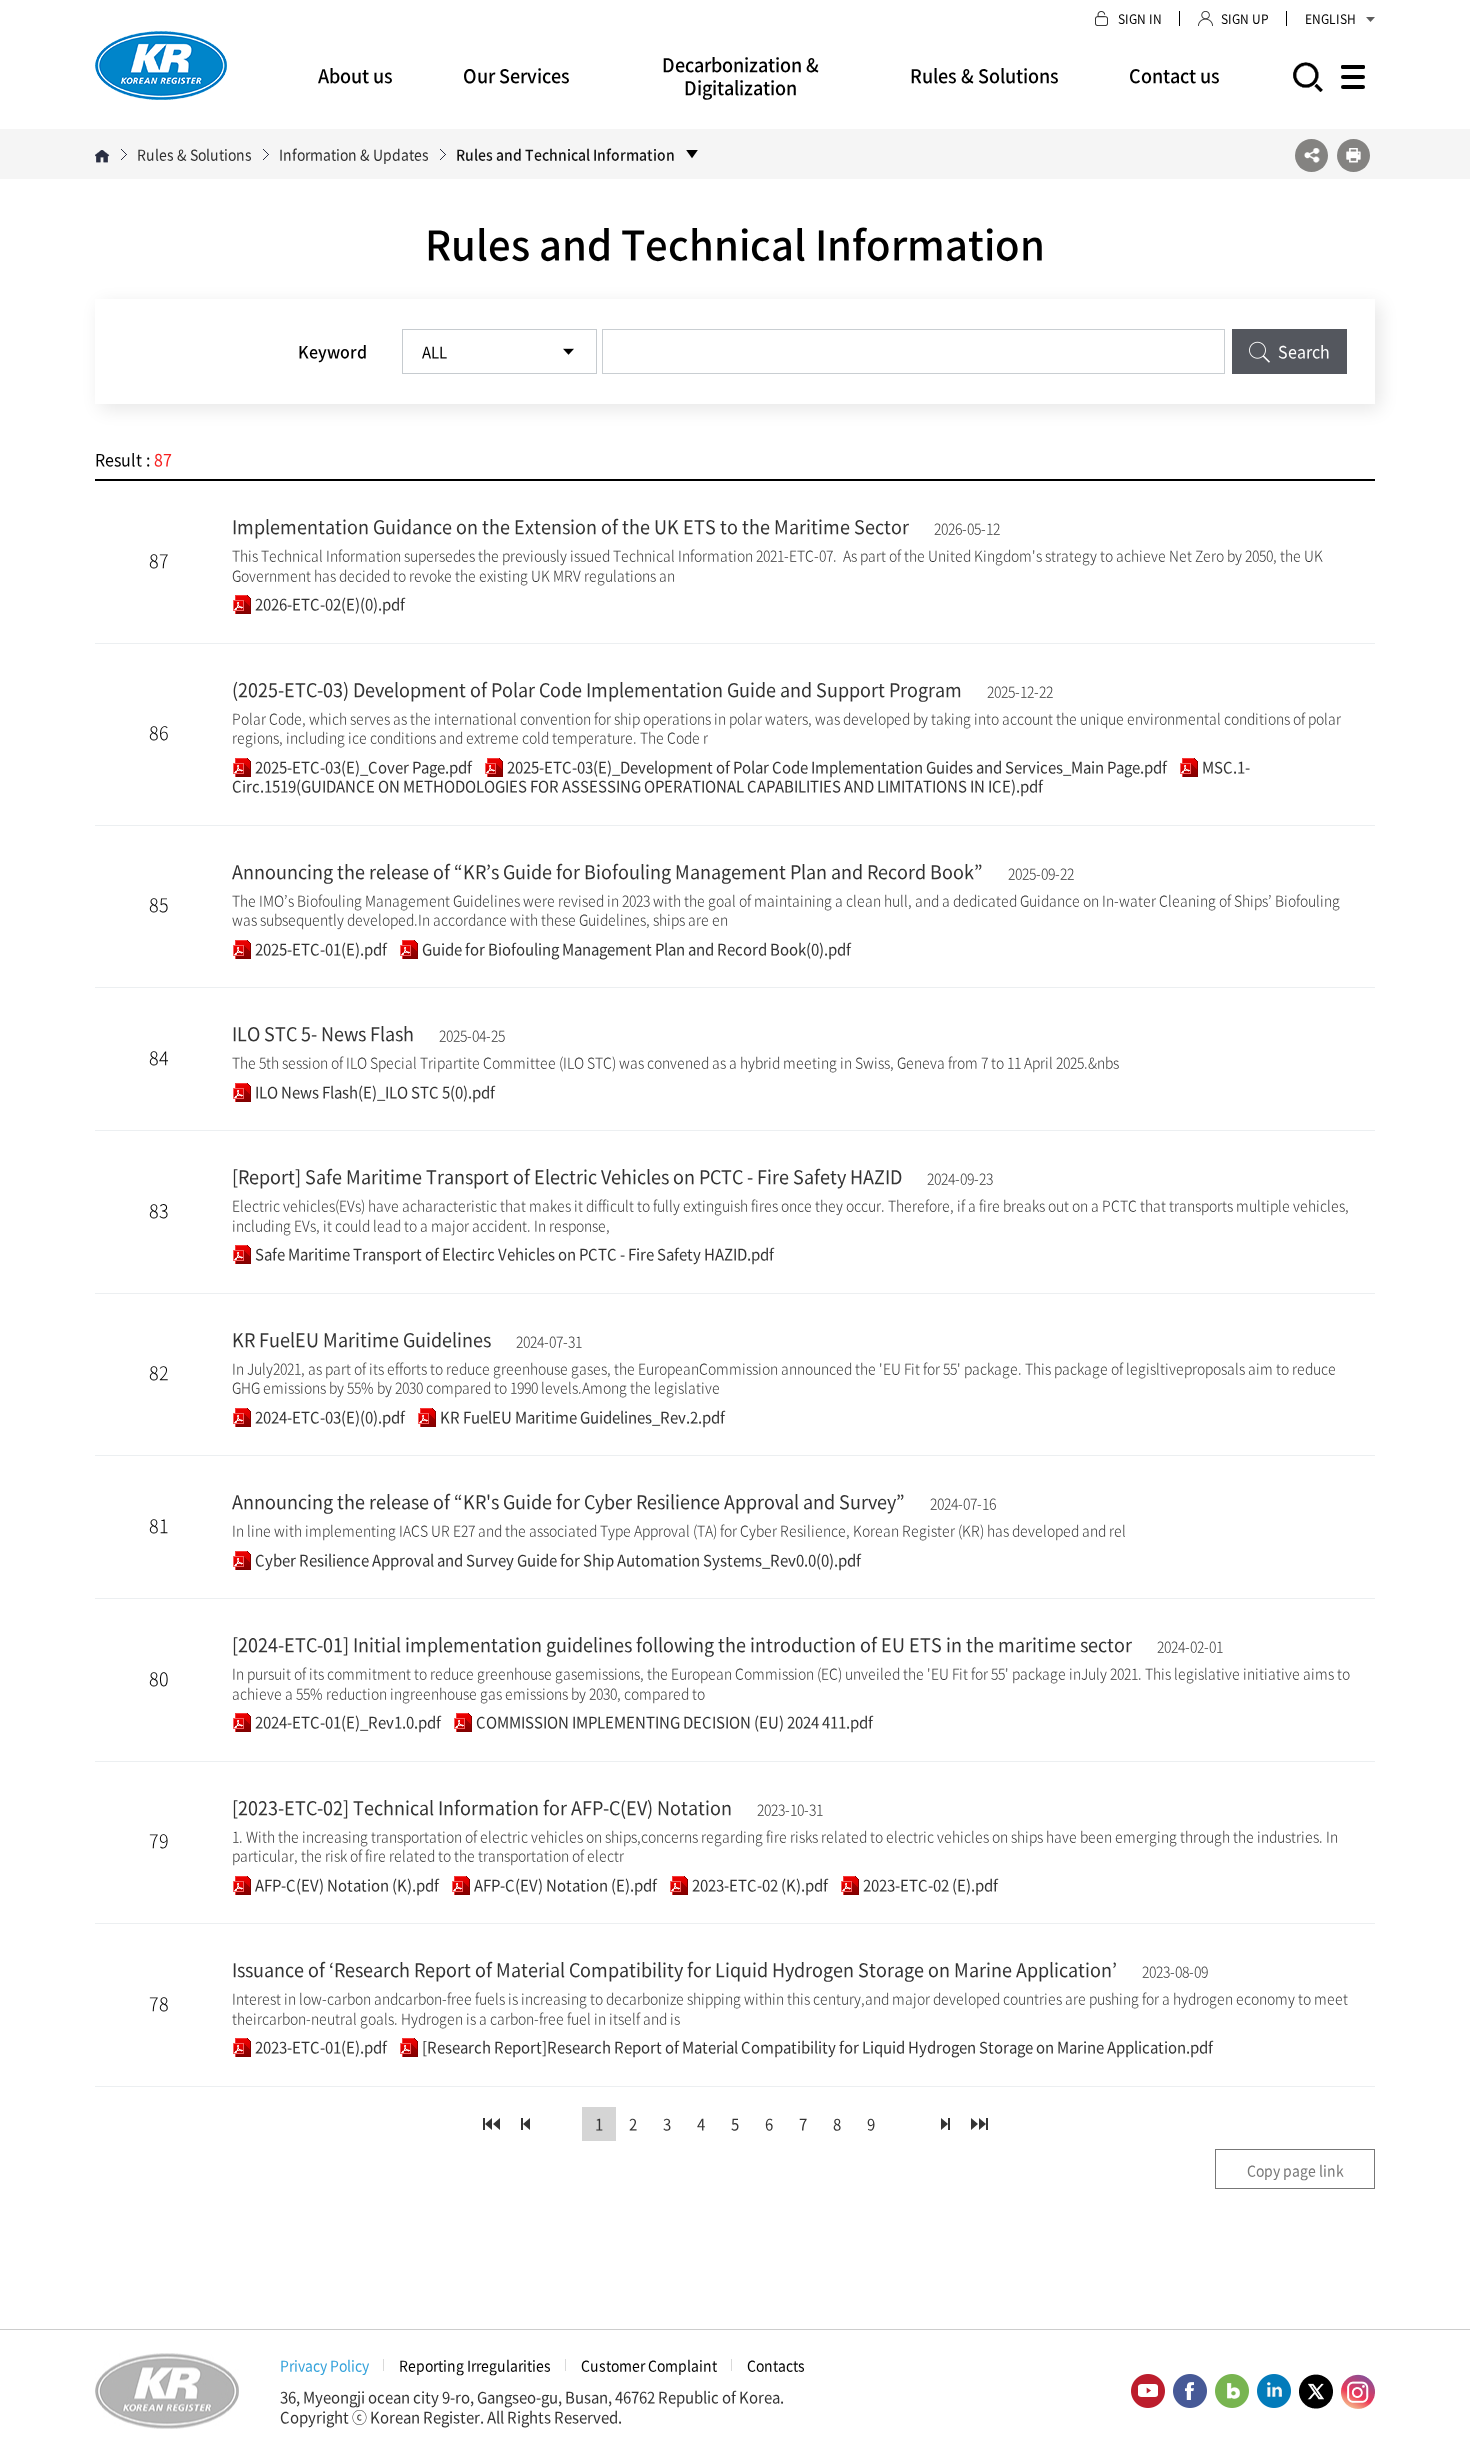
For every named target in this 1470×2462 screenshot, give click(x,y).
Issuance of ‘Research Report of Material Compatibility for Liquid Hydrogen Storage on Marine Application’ (674, 1969)
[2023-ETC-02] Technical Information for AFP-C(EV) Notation (482, 1807)
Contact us (1174, 75)
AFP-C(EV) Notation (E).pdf (564, 1885)
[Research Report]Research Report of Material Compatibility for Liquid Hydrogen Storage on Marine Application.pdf (816, 2047)
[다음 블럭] (945, 2124)
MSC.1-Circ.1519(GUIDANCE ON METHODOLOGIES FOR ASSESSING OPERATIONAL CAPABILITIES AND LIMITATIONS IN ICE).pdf (741, 777)
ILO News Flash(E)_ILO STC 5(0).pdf (373, 1092)
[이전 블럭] (525, 2124)
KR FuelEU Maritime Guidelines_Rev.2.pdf (581, 1417)
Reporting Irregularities (475, 2365)
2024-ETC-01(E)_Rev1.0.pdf (346, 1722)
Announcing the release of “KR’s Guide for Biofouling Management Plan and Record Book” (607, 871)
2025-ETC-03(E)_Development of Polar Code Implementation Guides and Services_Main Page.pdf (835, 767)
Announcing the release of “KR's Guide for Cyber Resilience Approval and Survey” (568, 1501)
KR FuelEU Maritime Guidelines (361, 1339)
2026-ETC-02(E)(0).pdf (328, 604)
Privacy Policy (324, 2365)
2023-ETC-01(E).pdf (319, 2047)
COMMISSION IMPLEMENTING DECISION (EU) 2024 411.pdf (673, 1722)
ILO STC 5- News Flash (323, 1033)
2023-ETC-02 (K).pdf (758, 1885)
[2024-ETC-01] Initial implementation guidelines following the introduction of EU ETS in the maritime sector (682, 1644)
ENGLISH (1330, 19)
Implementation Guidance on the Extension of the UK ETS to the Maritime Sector (570, 526)
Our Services (516, 75)
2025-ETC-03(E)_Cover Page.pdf (362, 767)
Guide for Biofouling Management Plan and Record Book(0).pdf (635, 949)
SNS (1311, 155)
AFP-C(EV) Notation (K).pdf (345, 1885)
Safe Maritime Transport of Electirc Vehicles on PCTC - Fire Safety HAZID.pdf (513, 1254)
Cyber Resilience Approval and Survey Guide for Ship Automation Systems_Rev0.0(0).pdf (556, 1560)
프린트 (1353, 155)
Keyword (332, 351)
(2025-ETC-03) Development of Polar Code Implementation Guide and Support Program (597, 689)
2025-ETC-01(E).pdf (319, 949)
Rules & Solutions (984, 75)
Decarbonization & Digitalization (740, 76)
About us (355, 75)
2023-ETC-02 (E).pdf (929, 1885)
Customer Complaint (649, 2365)
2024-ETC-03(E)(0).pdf (328, 1417)
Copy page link (1295, 2170)
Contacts (776, 2365)
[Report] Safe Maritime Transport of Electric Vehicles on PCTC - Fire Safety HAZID (567, 1176)
